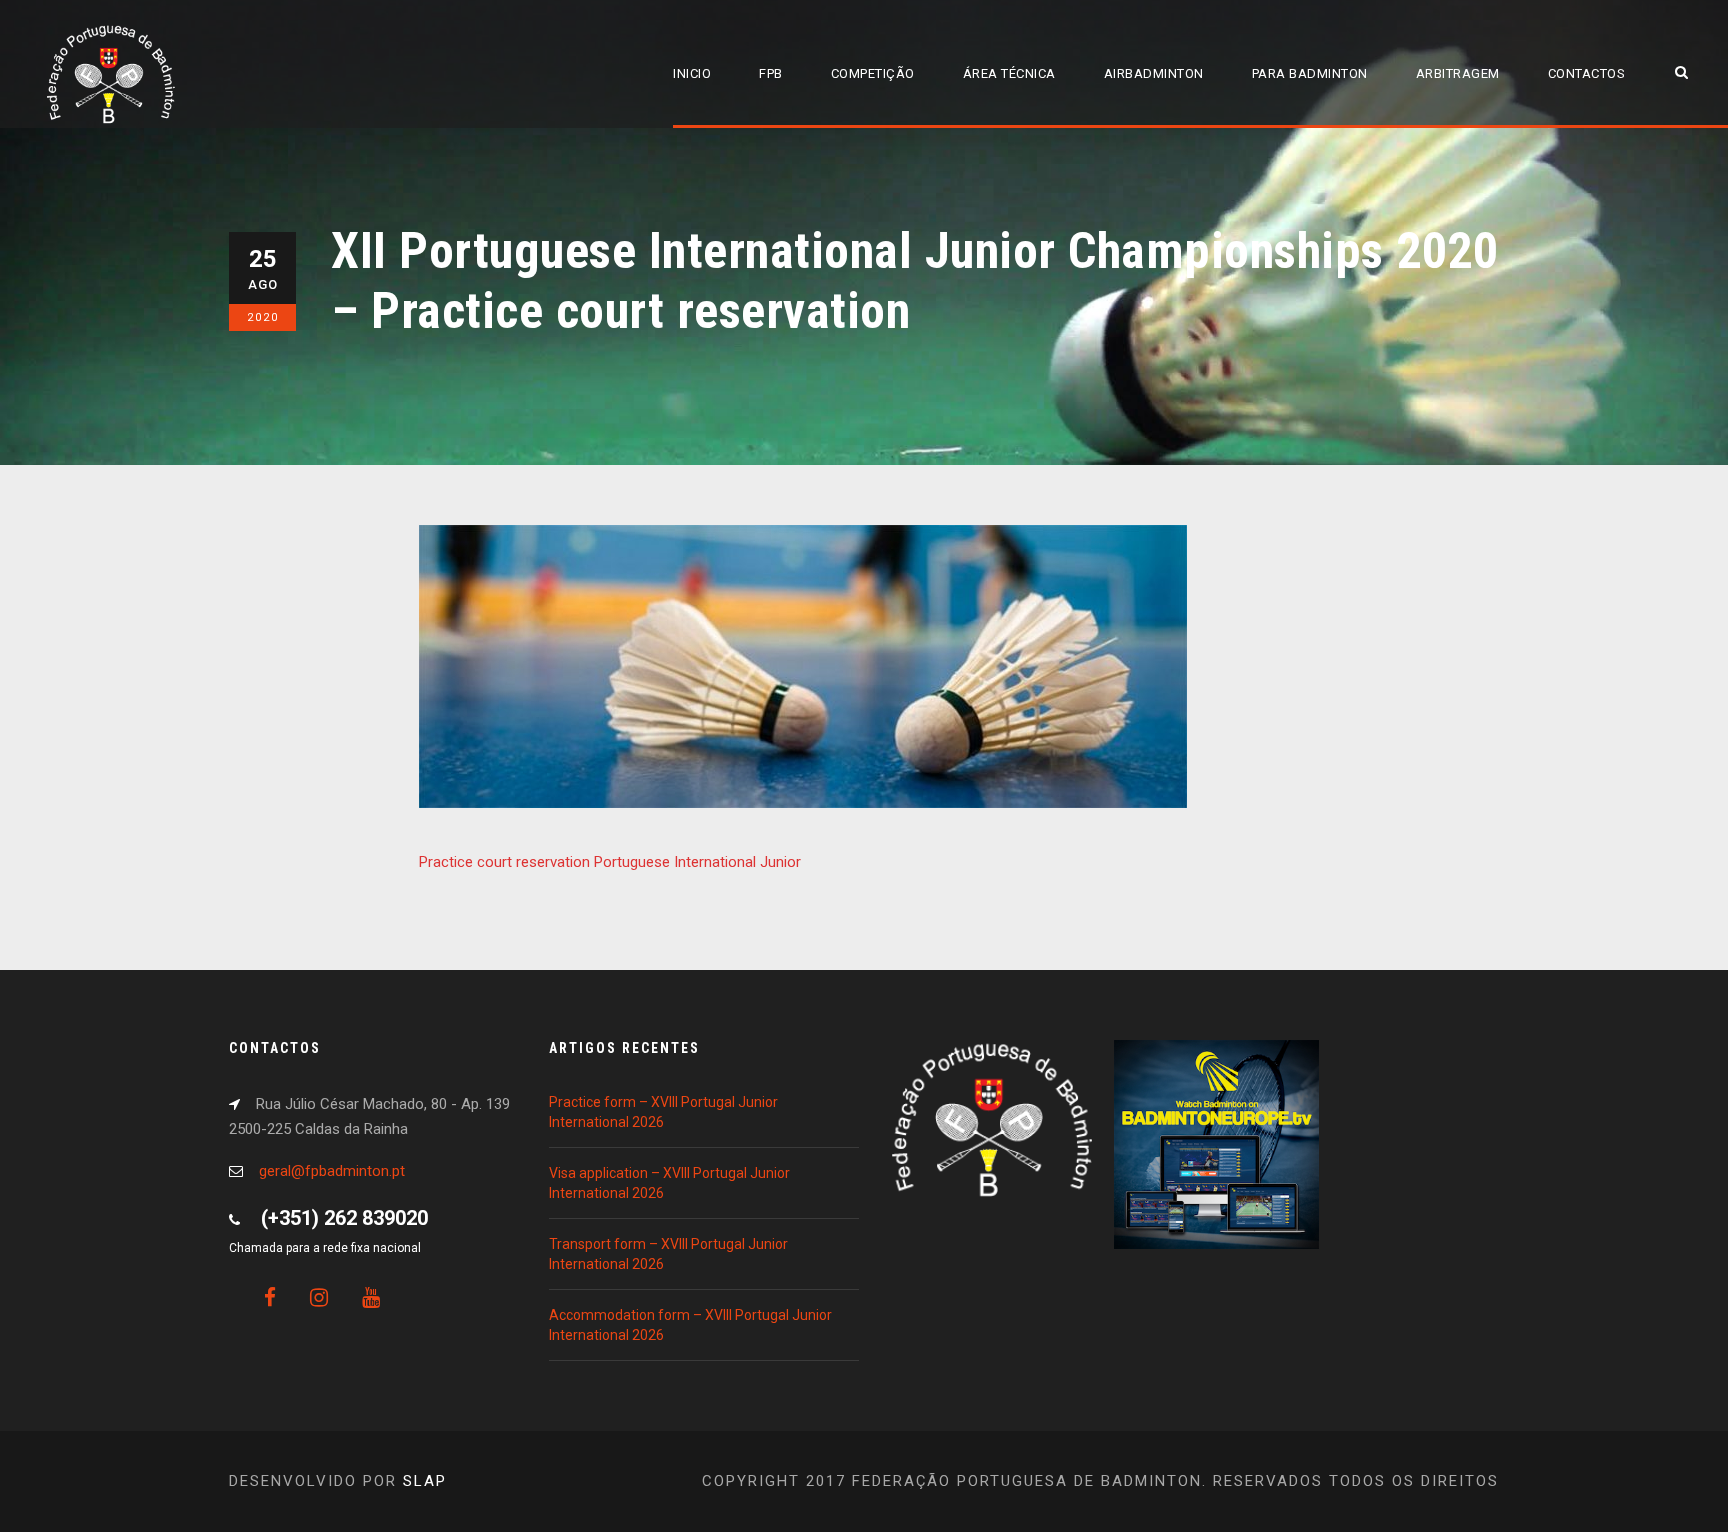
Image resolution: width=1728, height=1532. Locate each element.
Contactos (1587, 73)
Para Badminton (1310, 73)
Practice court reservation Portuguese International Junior (610, 862)
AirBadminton (1154, 73)
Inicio (692, 73)
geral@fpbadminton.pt (332, 1171)
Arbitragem (1458, 73)
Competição (873, 73)
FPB (771, 73)
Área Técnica (1009, 73)
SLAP (425, 1481)
